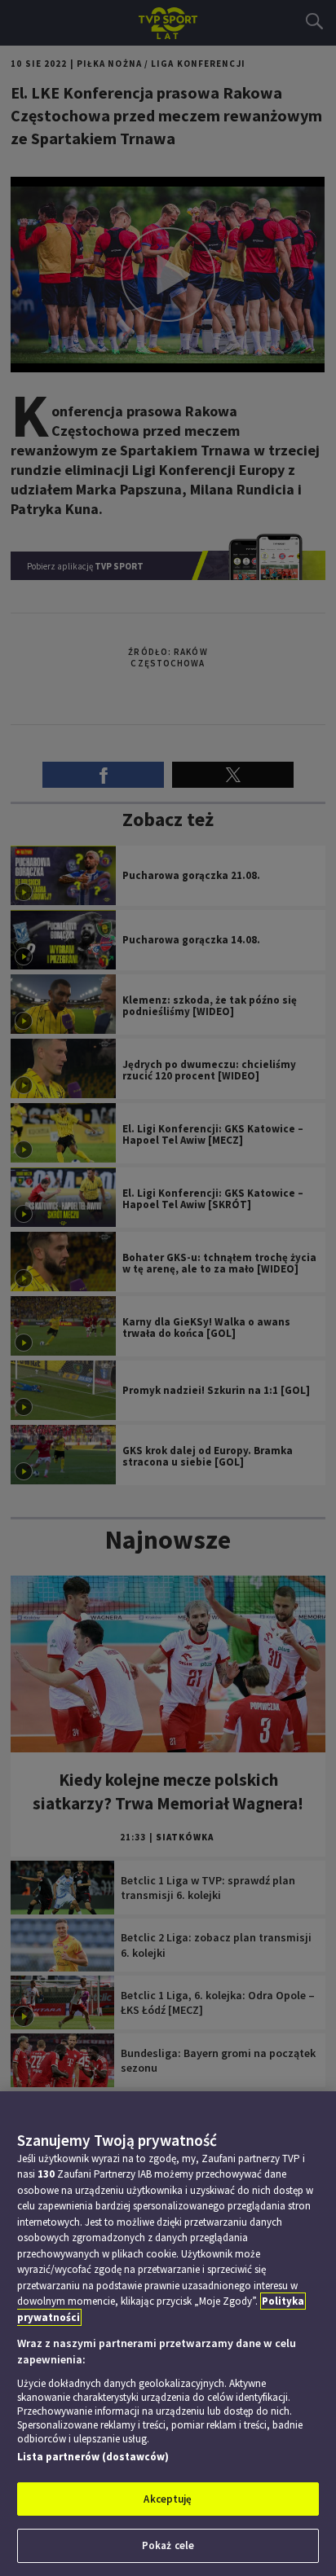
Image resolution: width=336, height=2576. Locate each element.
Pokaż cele (168, 2545)
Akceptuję (168, 2499)
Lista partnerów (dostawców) (93, 2457)
